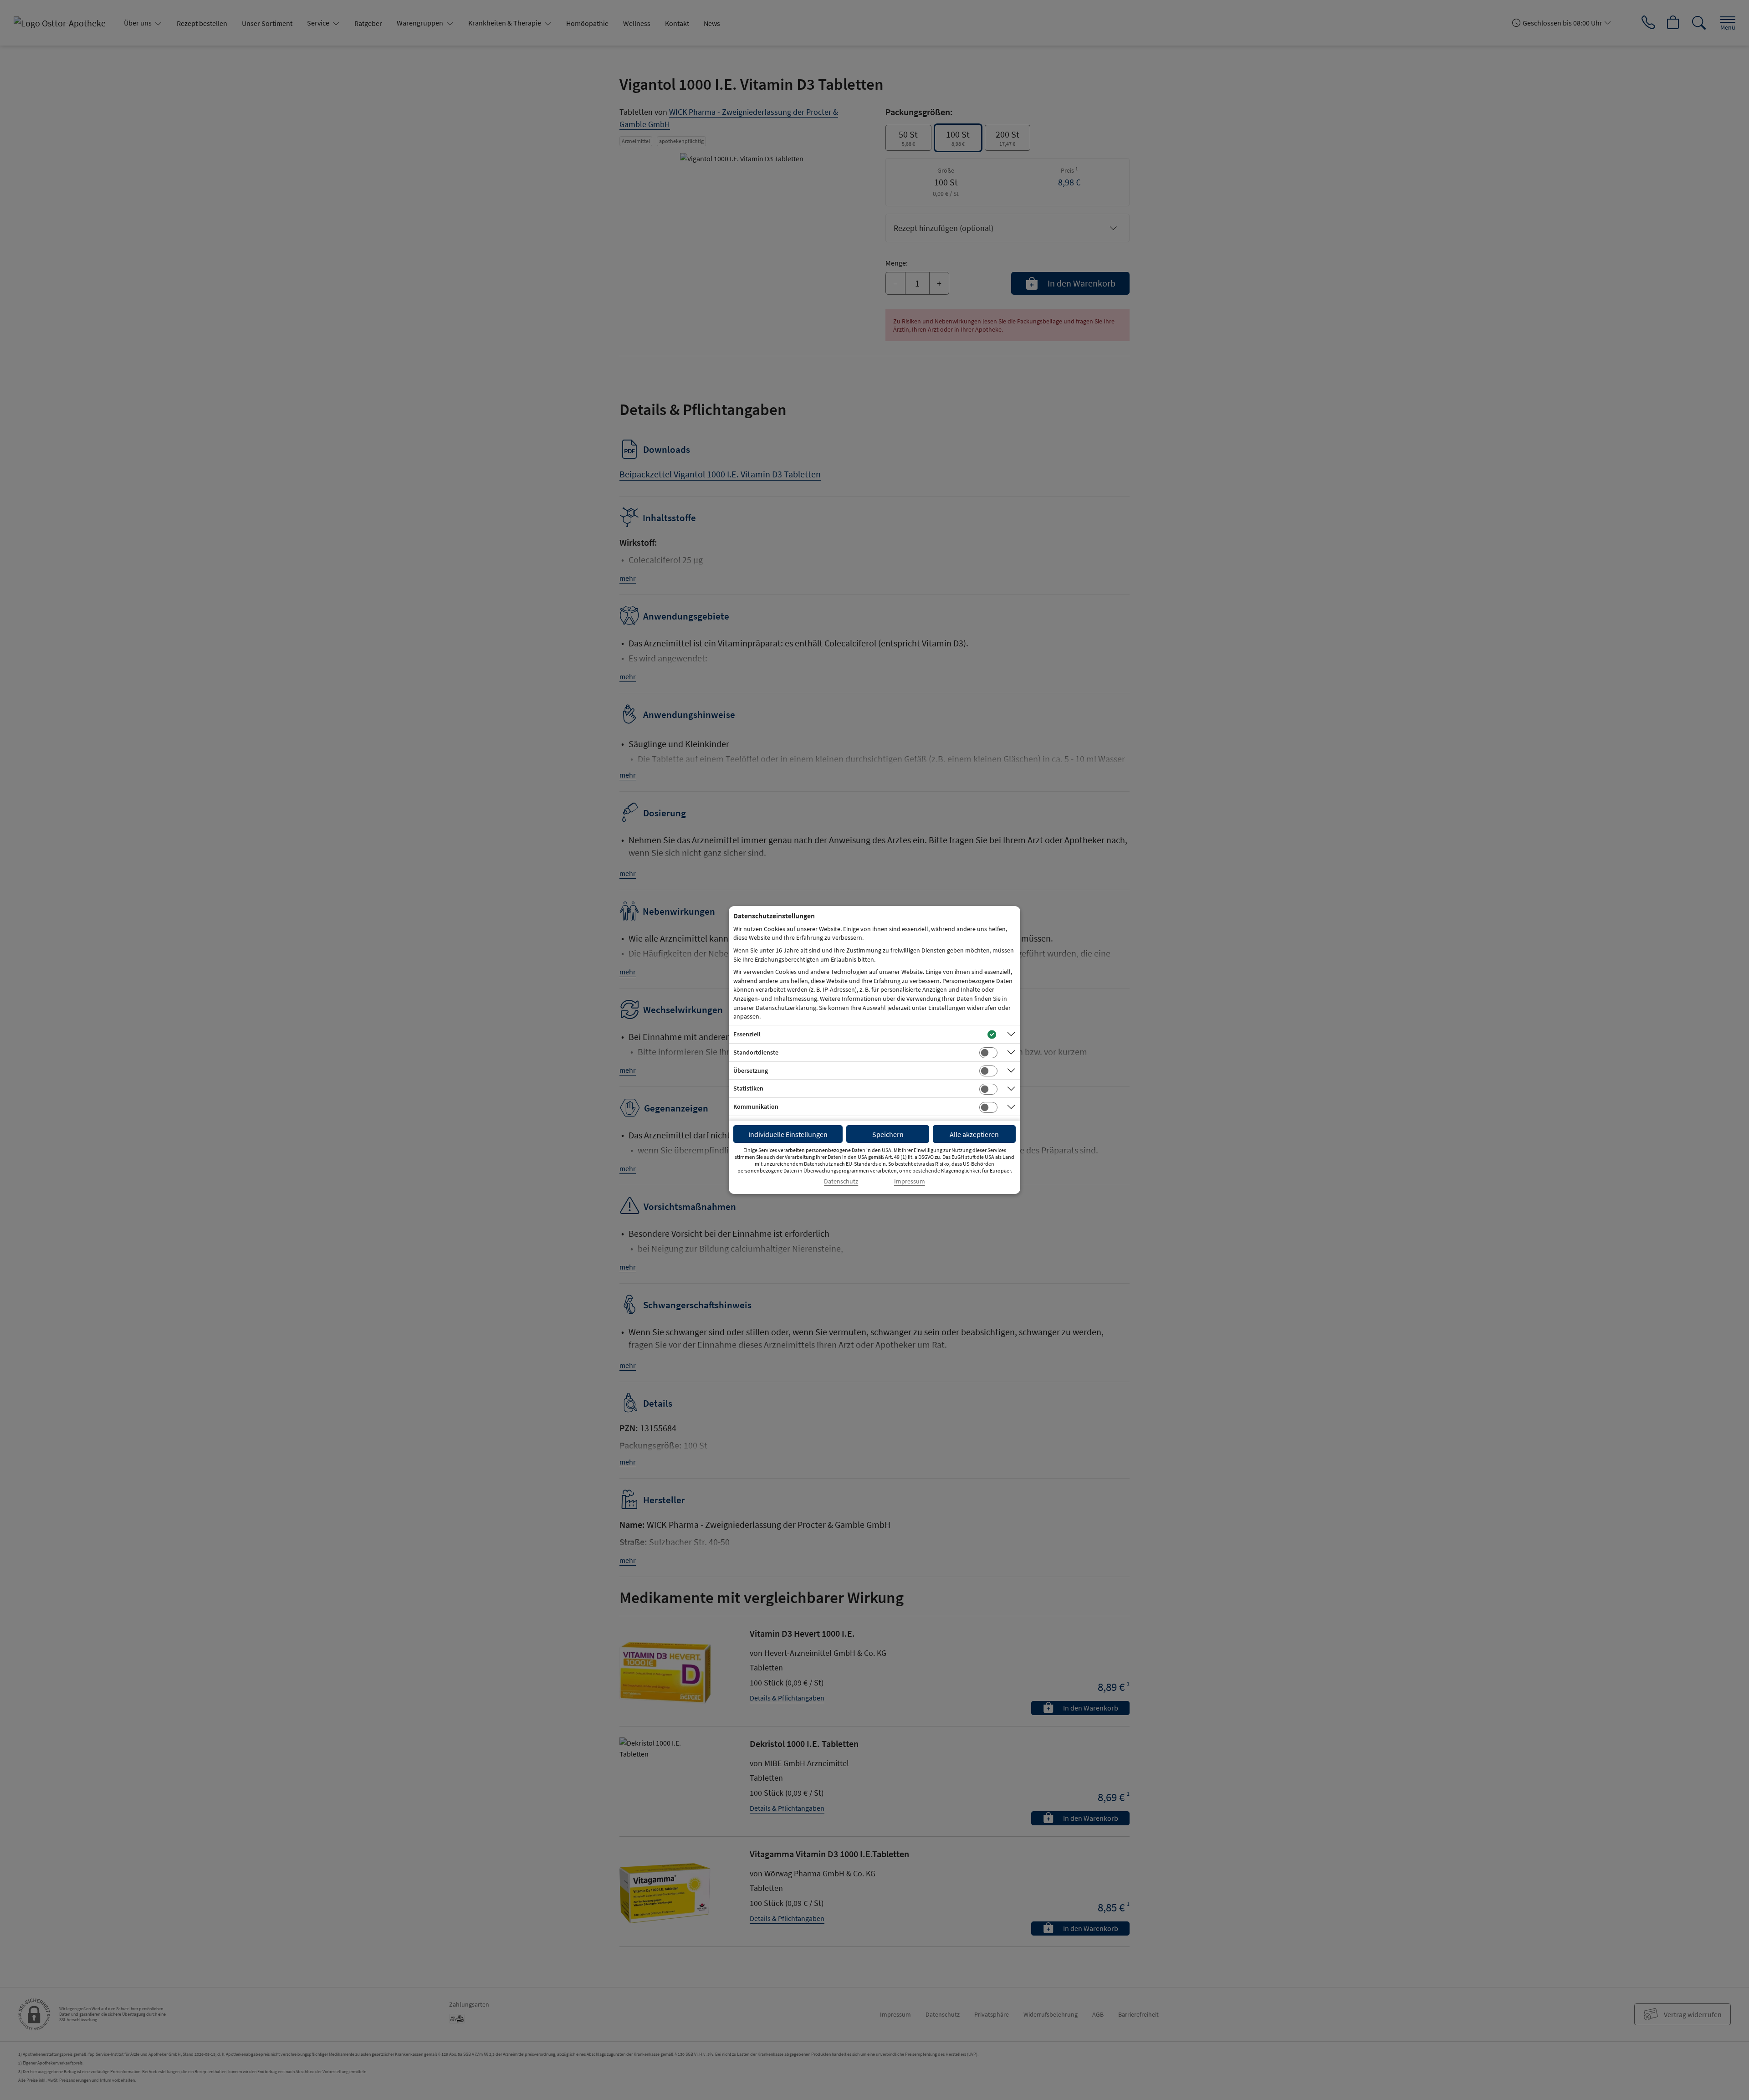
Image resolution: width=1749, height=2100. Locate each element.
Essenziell (747, 1034)
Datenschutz (841, 1181)
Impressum (910, 1181)
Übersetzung (751, 1070)
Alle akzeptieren (974, 1134)
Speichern (888, 1134)
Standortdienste (756, 1052)
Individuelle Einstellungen (788, 1134)
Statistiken (748, 1088)
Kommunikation (756, 1106)
